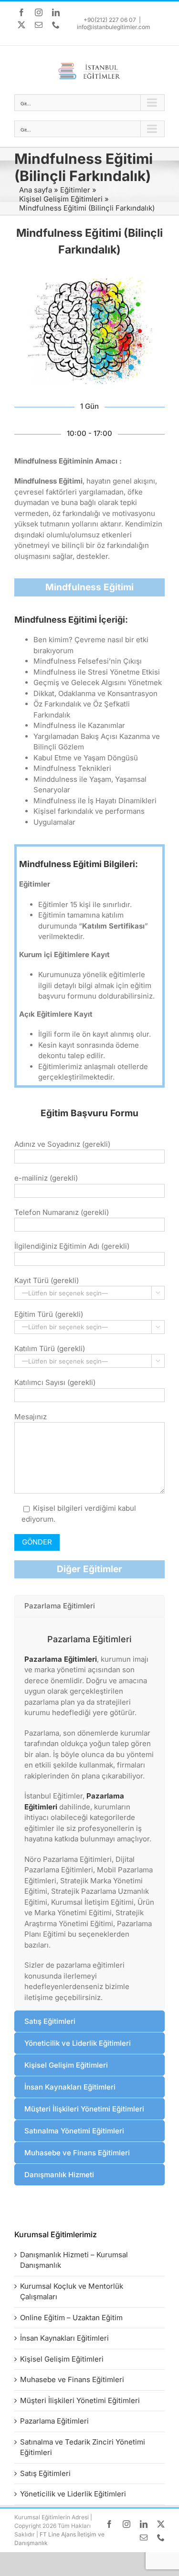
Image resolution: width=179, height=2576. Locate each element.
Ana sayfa (36, 190)
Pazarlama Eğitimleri (61, 1659)
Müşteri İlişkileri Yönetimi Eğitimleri (80, 2400)
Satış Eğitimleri (45, 2473)
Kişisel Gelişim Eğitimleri (61, 199)
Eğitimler (75, 190)
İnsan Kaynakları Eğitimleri (64, 2338)
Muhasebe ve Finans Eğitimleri (72, 2379)
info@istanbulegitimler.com (114, 27)
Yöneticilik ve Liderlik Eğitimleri (73, 2494)
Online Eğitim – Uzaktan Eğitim (71, 2318)
